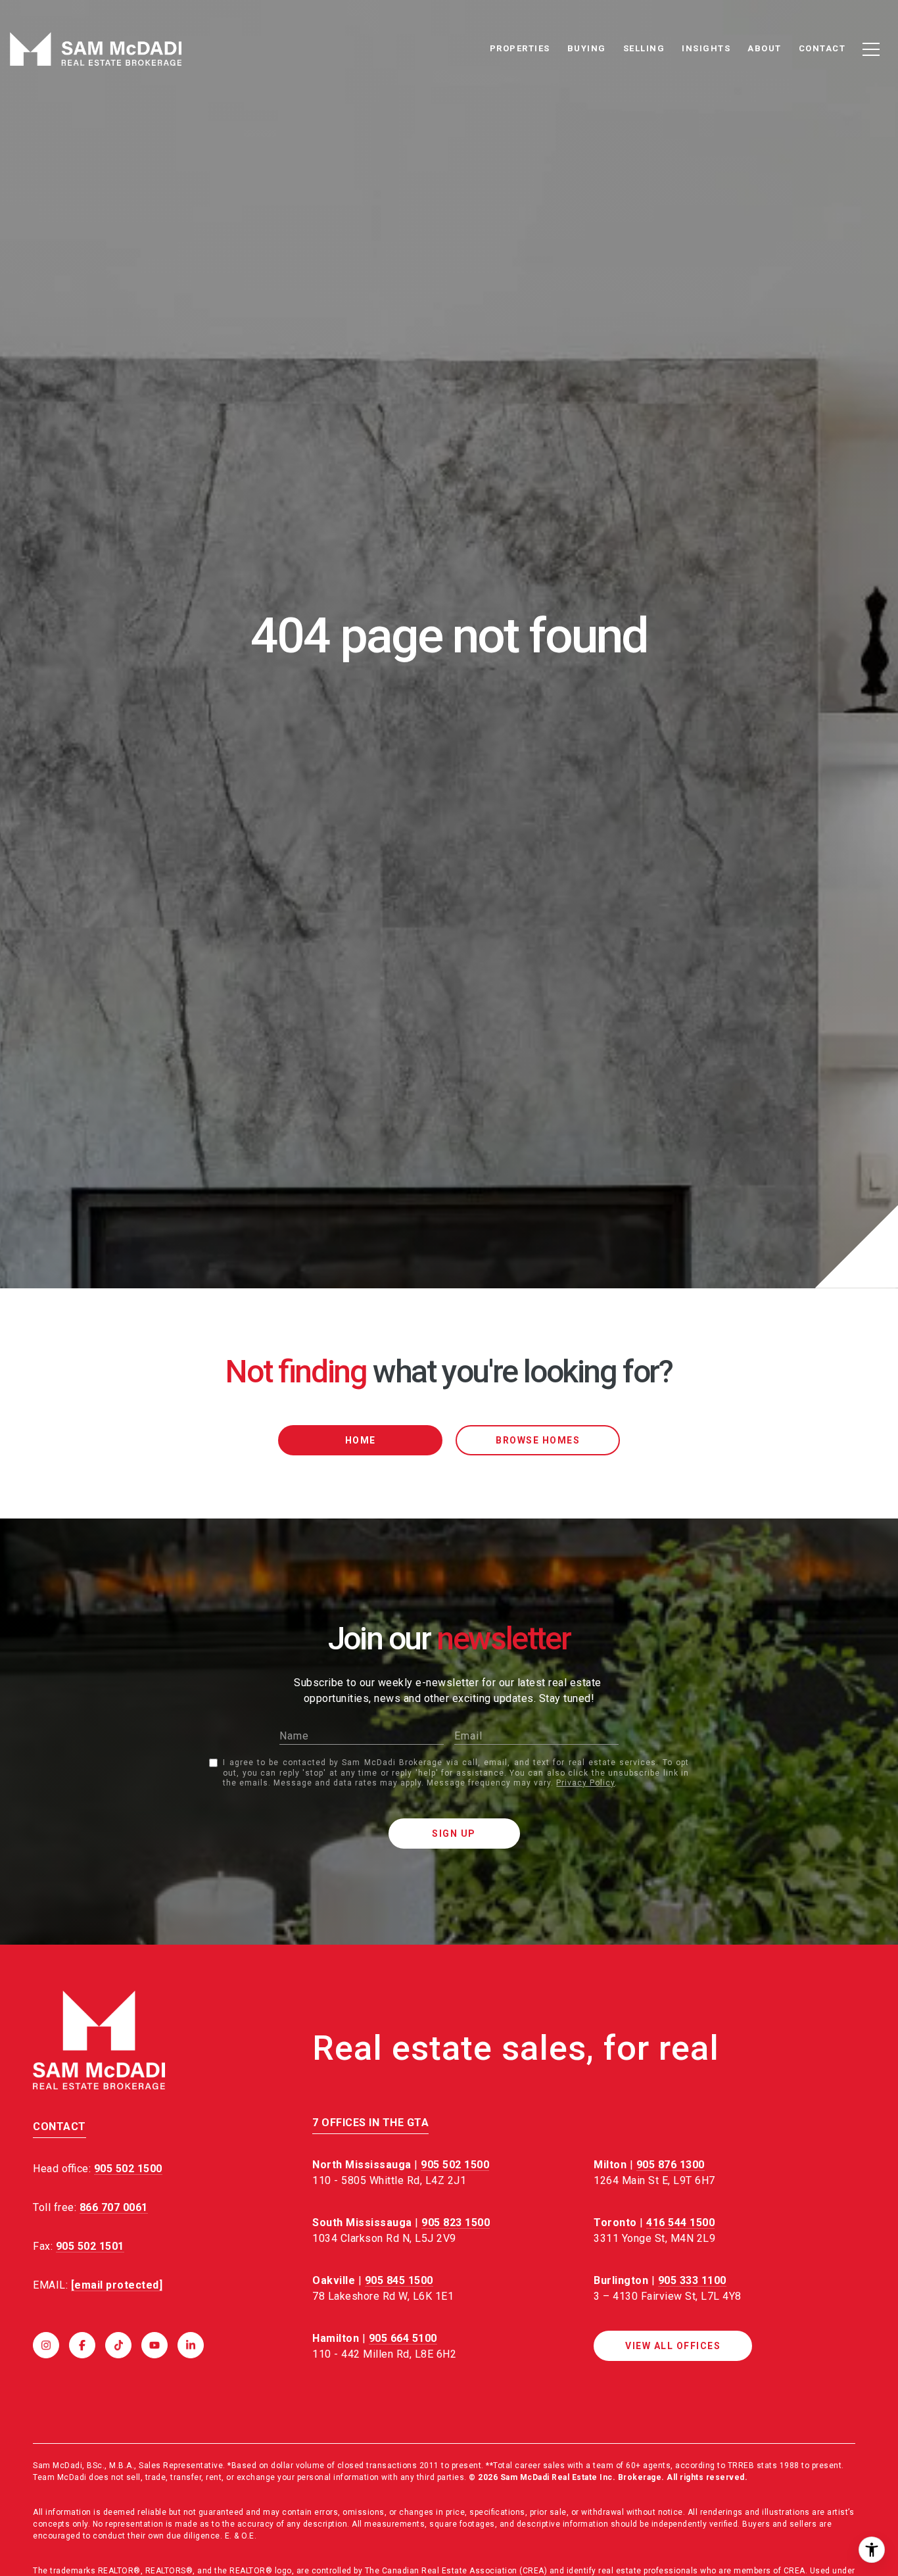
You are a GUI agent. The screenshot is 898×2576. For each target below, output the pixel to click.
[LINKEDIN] (191, 2345)
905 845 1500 (399, 2280)
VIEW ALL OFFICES (673, 2346)
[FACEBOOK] (82, 2345)
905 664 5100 (403, 2338)
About (765, 48)
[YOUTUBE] (154, 2345)
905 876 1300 (671, 2165)
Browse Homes (538, 1440)
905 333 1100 (692, 2280)
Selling (644, 48)
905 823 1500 (456, 2223)
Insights (706, 48)
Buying (587, 48)
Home (361, 1440)
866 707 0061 (114, 2207)
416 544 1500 (680, 2223)
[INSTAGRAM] (46, 2345)
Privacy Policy (585, 1783)
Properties (520, 48)
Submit (454, 1834)
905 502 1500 (455, 2165)
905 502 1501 (90, 2246)
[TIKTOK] (118, 2345)
